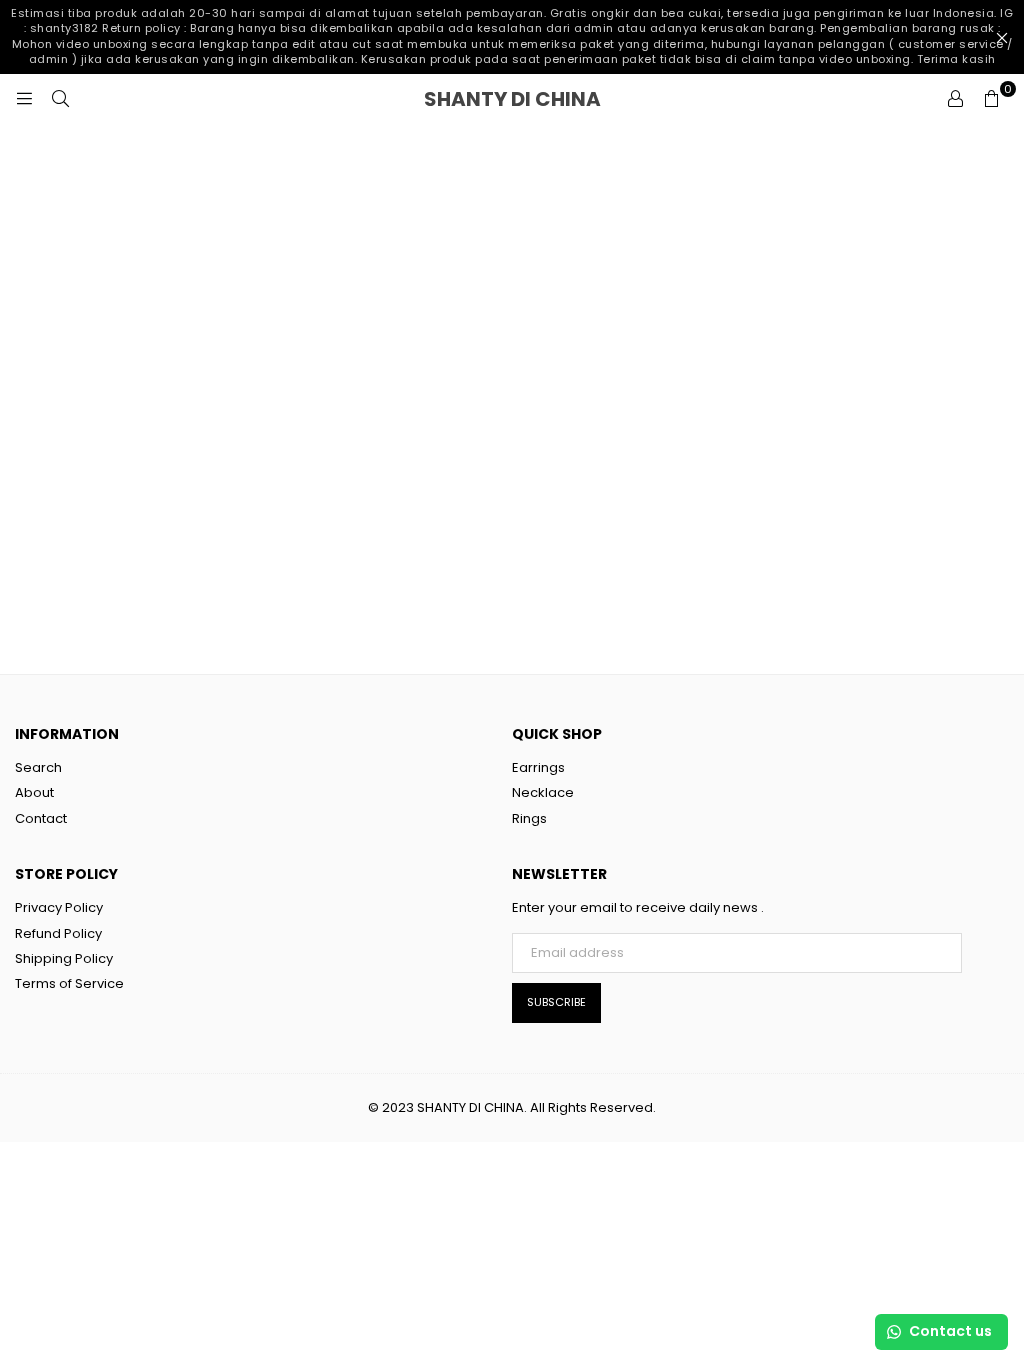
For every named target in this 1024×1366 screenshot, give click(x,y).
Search (38, 767)
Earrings (538, 767)
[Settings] (955, 99)
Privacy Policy (59, 907)
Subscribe (556, 1002)
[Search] (60, 99)
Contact (41, 818)
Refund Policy (58, 933)
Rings (529, 818)
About (34, 792)
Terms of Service (69, 983)
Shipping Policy (64, 958)
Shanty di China (553, 99)
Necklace (543, 792)
